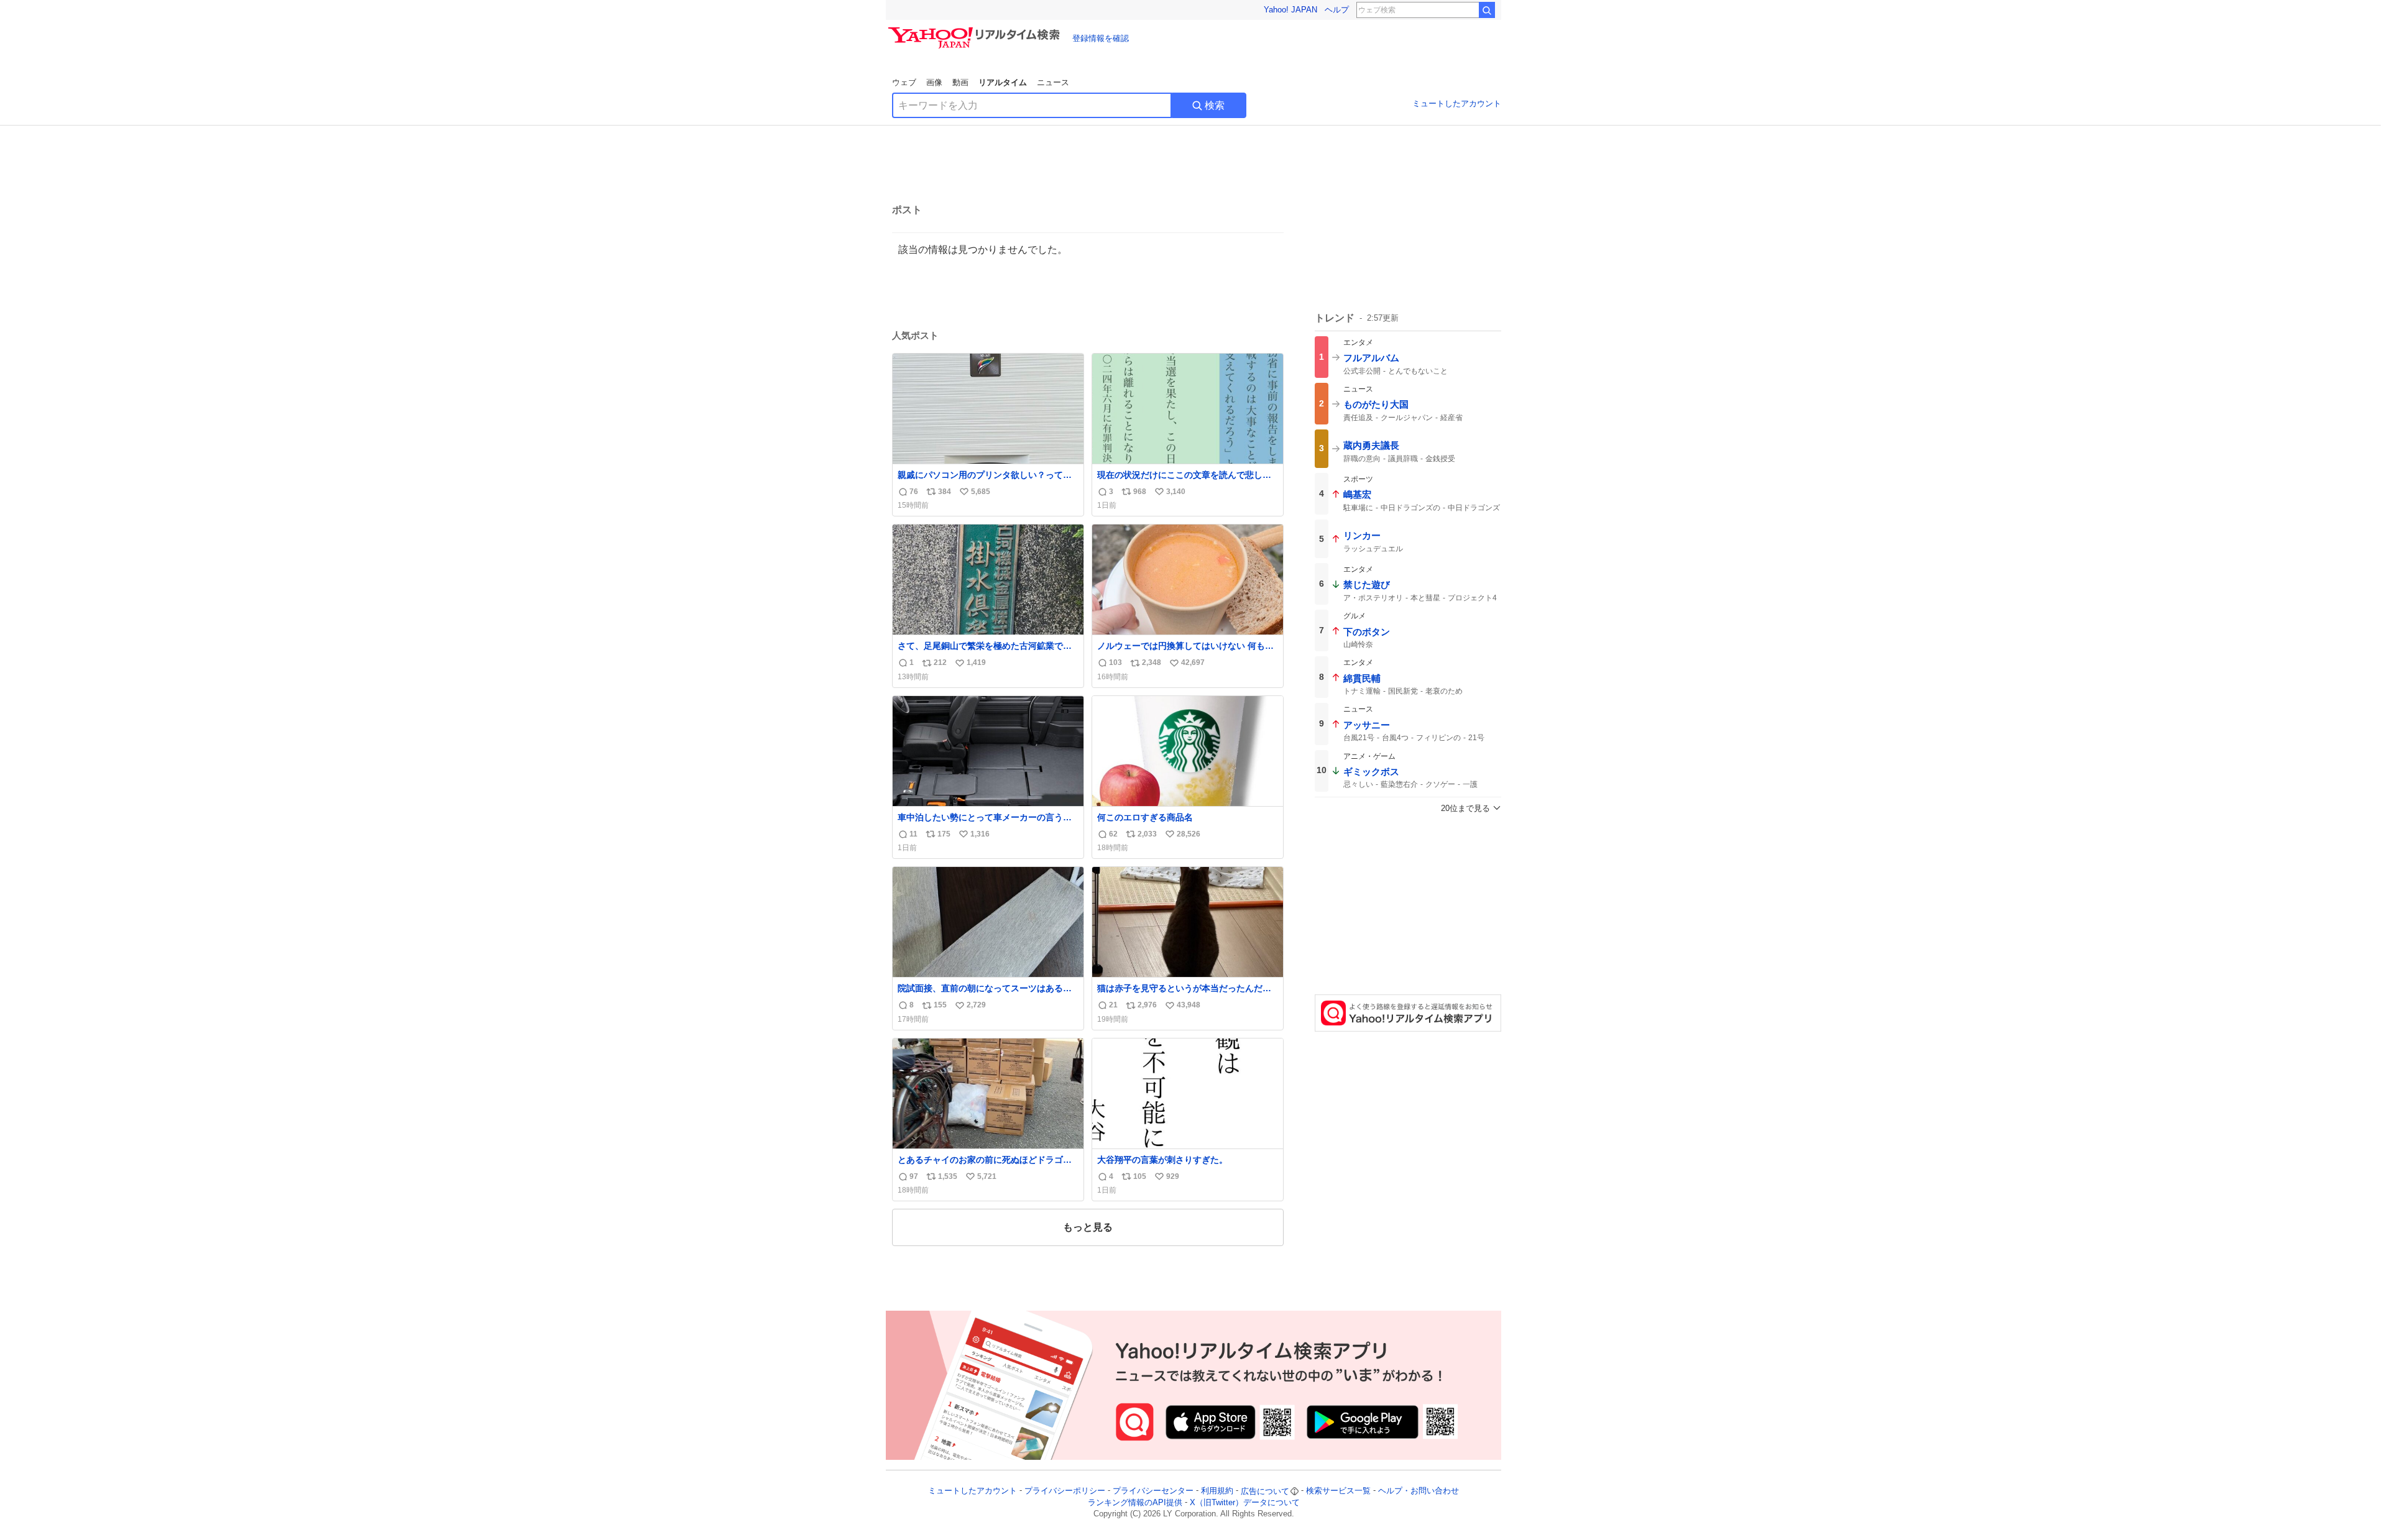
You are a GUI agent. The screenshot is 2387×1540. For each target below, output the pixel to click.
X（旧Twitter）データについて (1245, 1502)
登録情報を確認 (1101, 38)
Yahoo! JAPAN (1290, 10)
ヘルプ (1337, 10)
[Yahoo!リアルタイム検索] (976, 30)
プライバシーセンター (1153, 1491)
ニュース (1053, 82)
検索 (1215, 105)
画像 (934, 82)
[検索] (1487, 10)
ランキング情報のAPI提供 (1135, 1502)
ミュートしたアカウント (1457, 103)
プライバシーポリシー (1065, 1491)
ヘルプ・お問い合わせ (1419, 1491)
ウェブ (904, 82)
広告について (1265, 1491)
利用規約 (1217, 1491)
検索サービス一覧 (1338, 1491)
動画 (960, 82)
